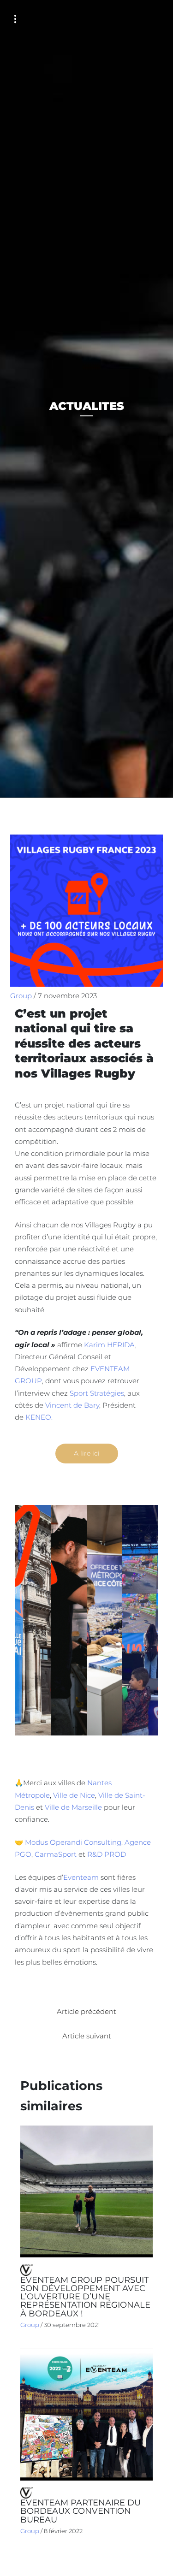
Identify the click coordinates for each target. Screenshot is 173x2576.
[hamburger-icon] (15, 19)
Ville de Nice (74, 1795)
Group (21, 996)
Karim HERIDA (110, 1345)
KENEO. (39, 1417)
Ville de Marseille (74, 1807)
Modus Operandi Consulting (73, 1842)
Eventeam (81, 1877)
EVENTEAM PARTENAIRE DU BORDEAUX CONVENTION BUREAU (81, 2511)
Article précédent (86, 2012)
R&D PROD (107, 1854)
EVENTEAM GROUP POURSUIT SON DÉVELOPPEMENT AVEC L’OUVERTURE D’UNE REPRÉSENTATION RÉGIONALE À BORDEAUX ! (85, 2297)
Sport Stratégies (97, 1393)
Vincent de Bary (72, 1405)
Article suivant (87, 2036)
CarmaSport (56, 1854)
